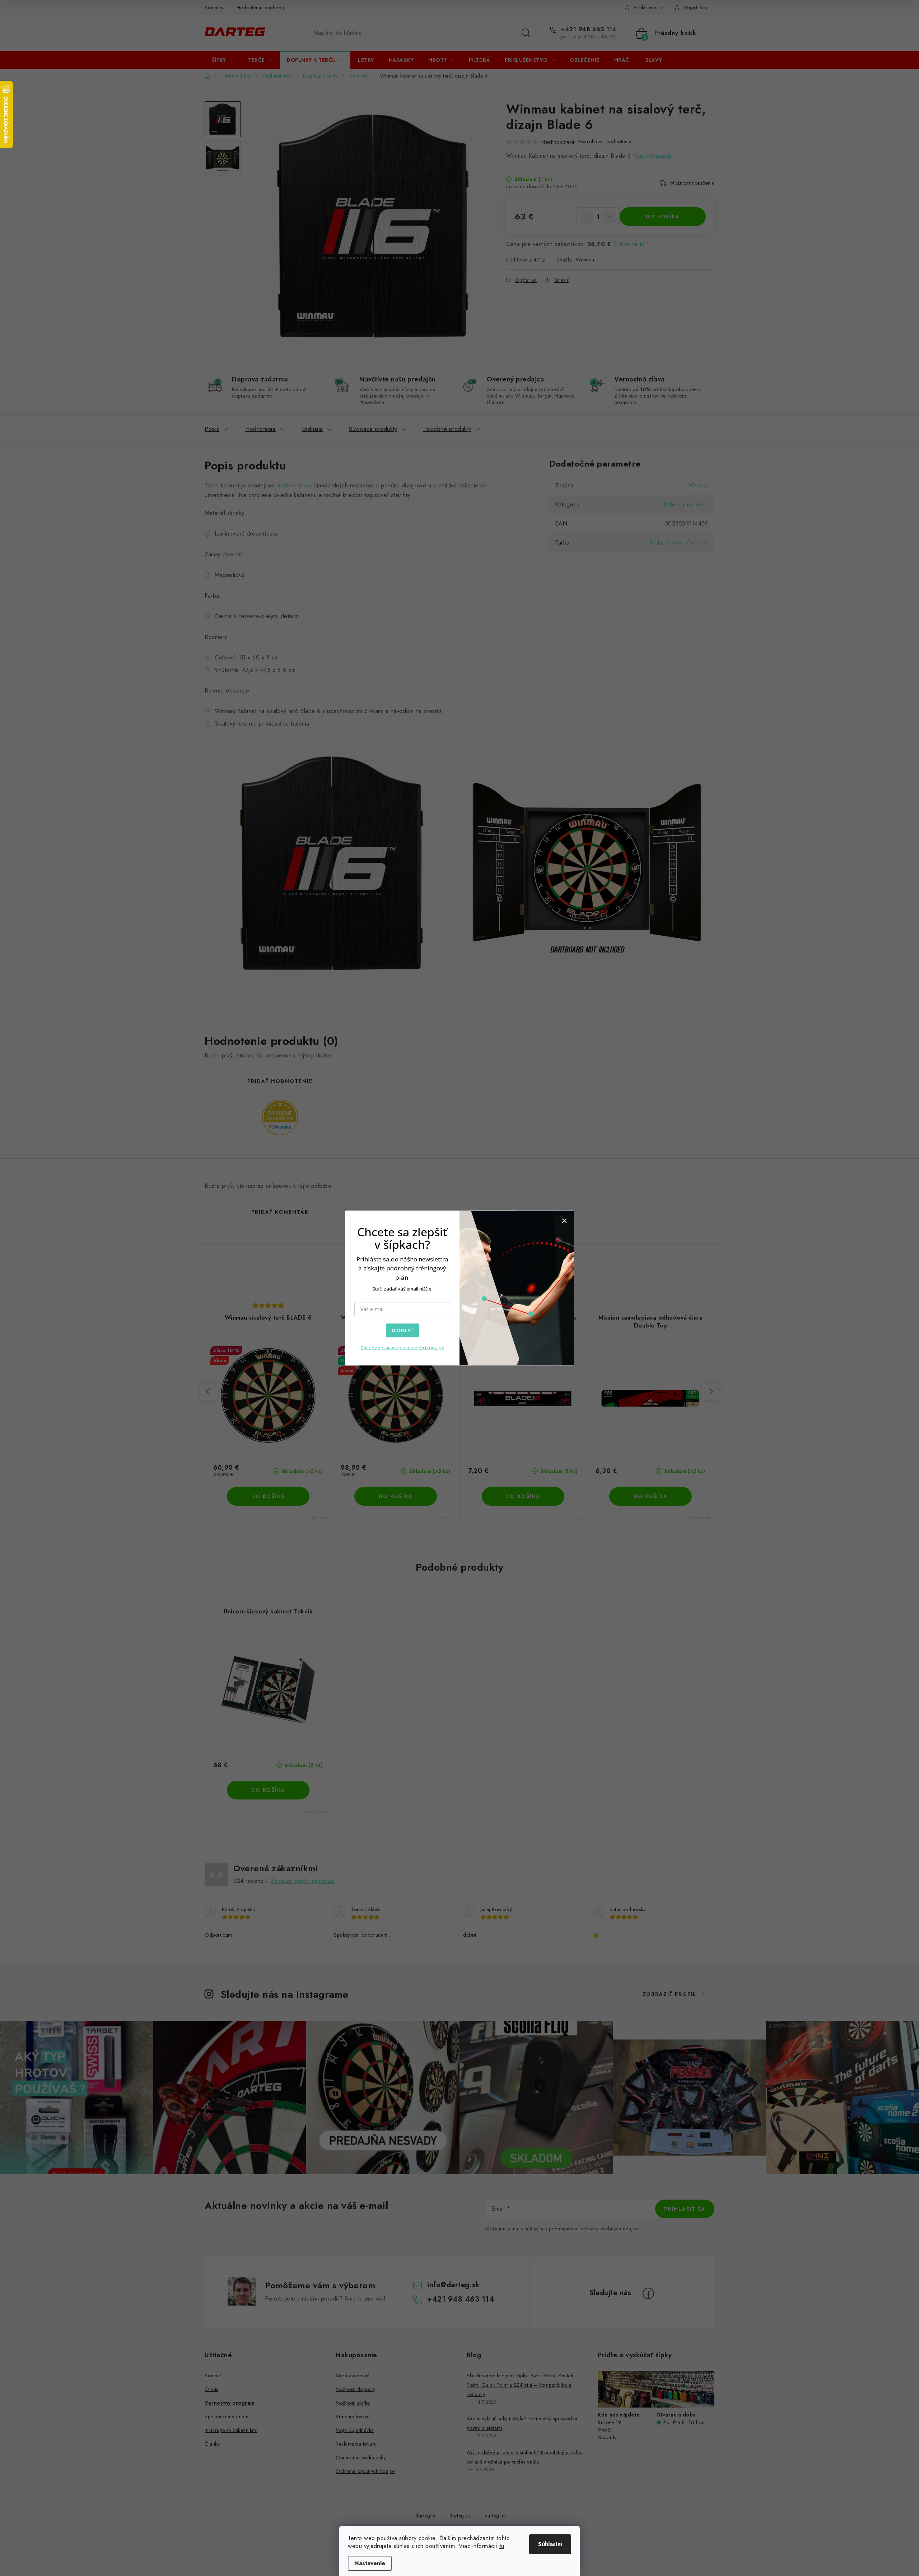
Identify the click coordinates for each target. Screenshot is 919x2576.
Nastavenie (370, 2563)
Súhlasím (550, 2544)
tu (502, 2546)
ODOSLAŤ (402, 1330)
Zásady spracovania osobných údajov (402, 1347)
